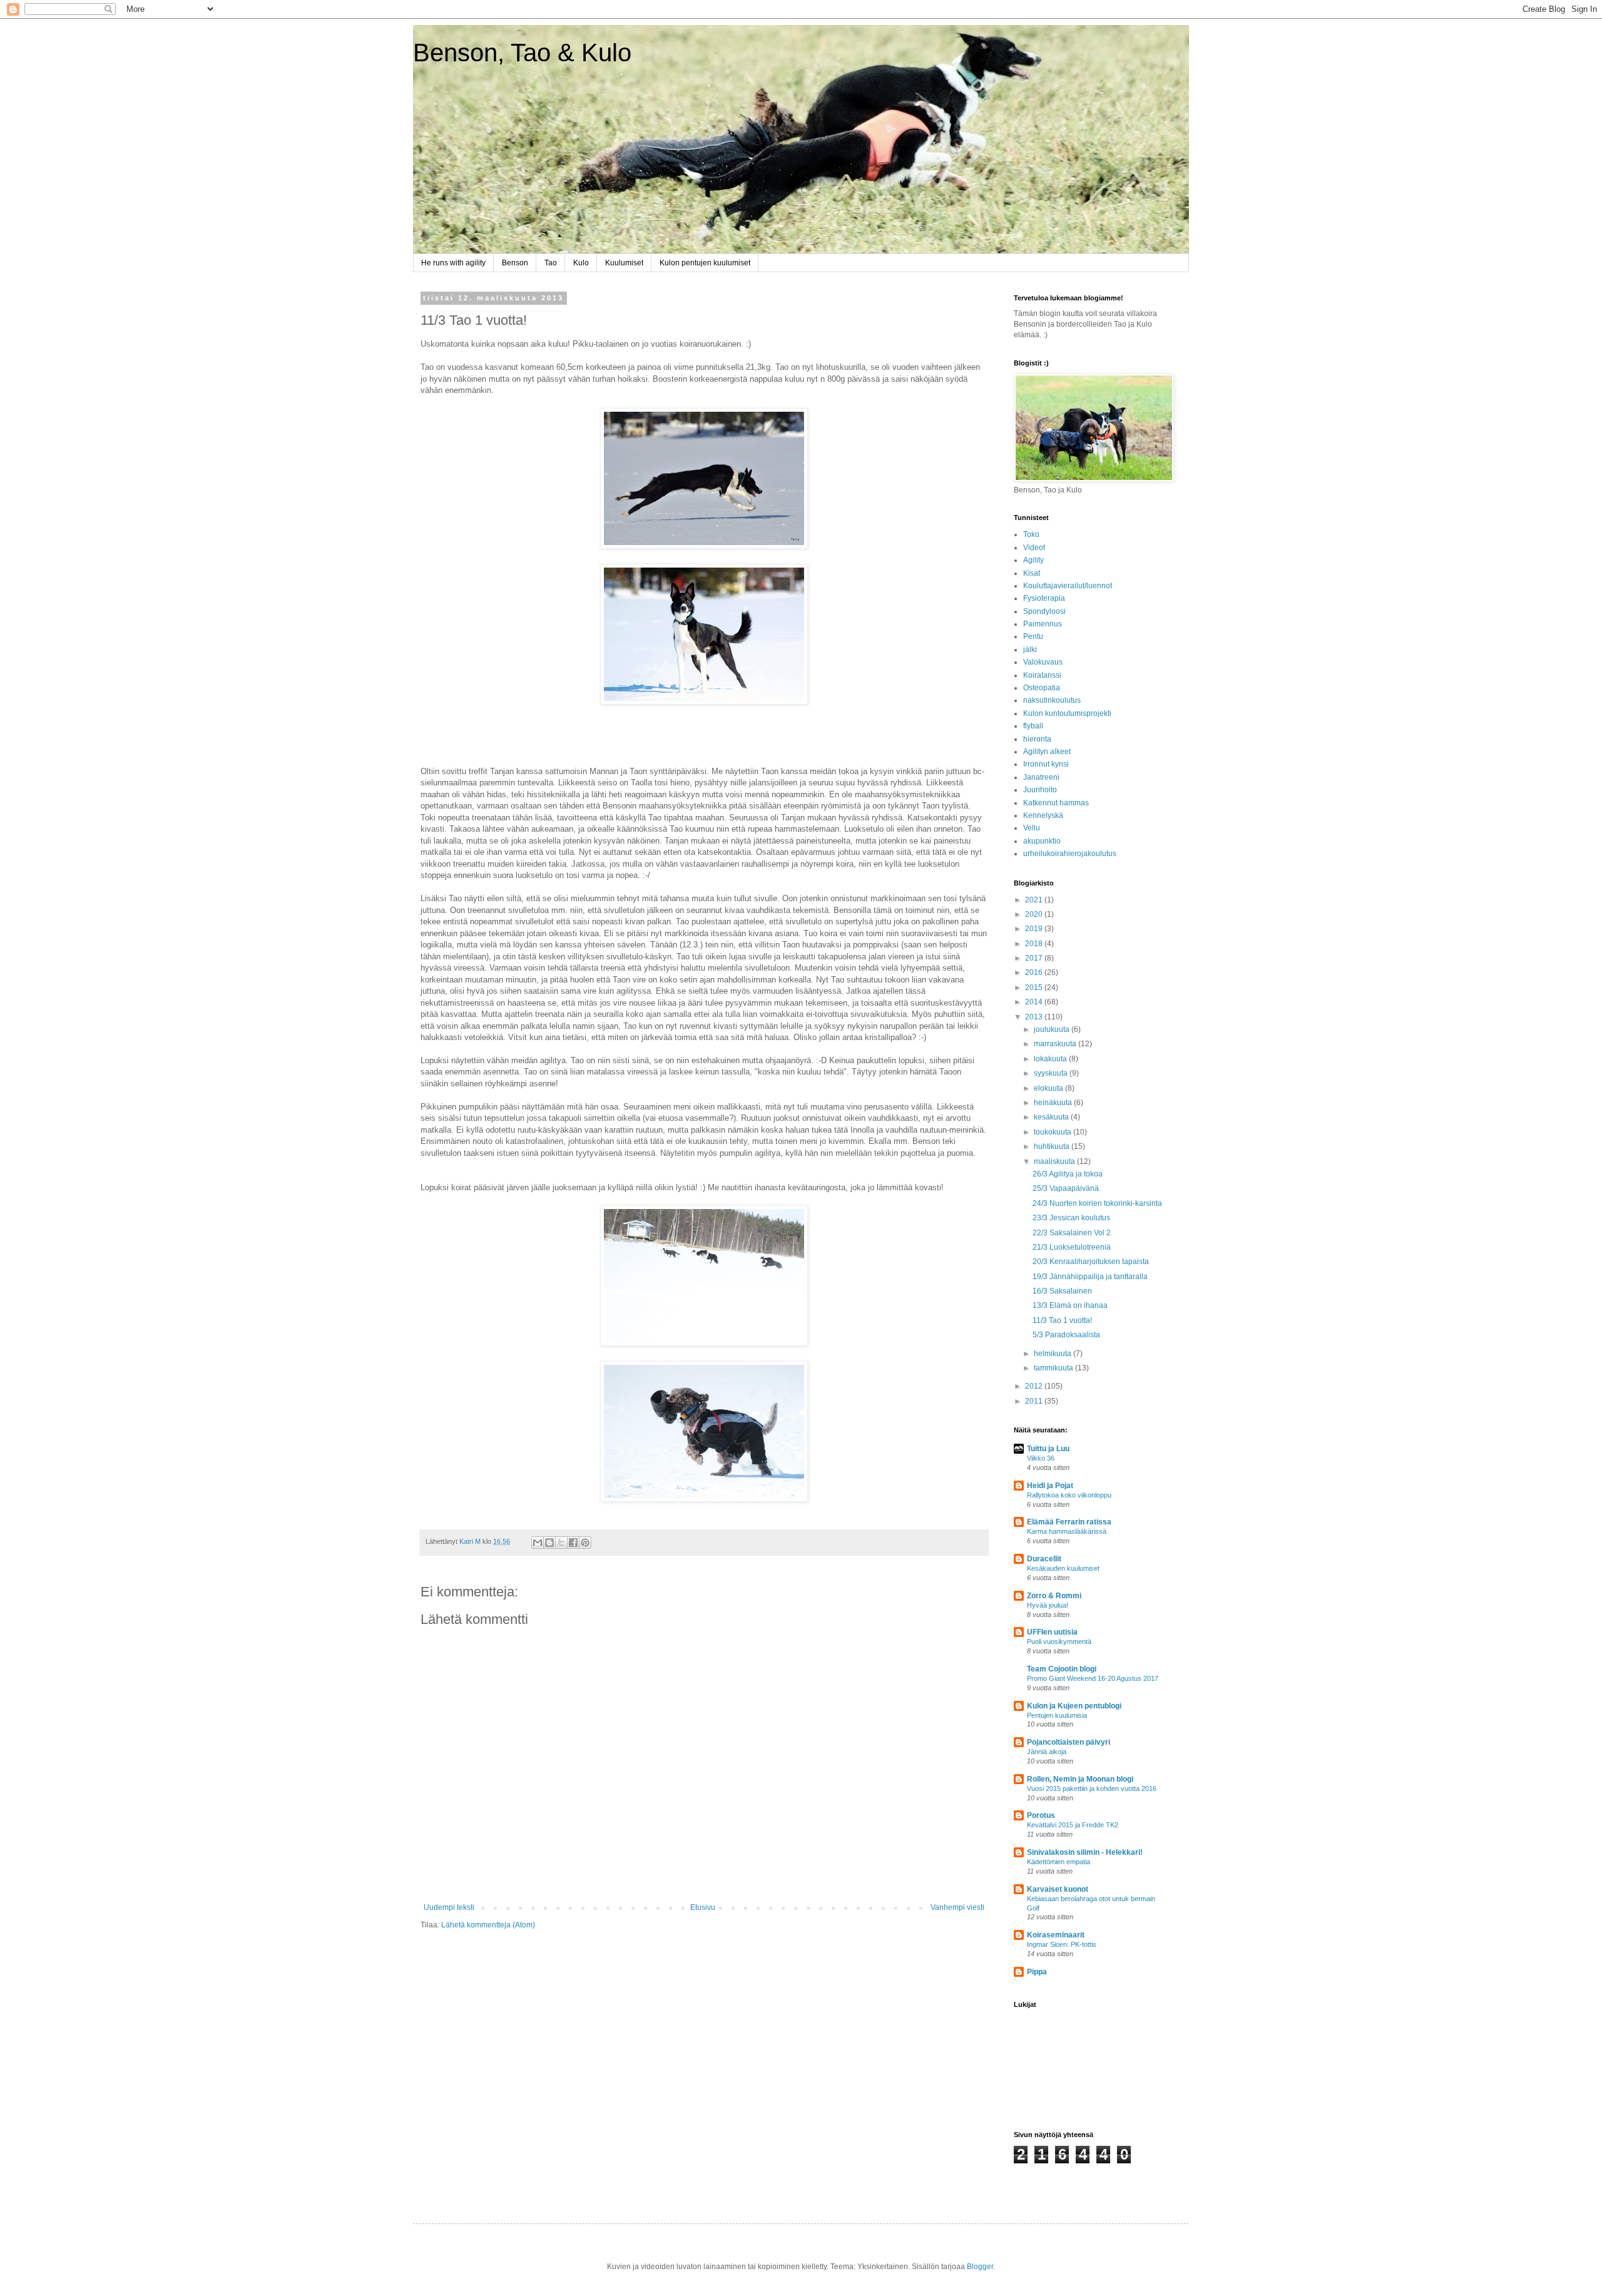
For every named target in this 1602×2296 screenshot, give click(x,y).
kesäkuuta (1052, 1117)
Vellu (1032, 828)
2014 (1035, 1002)
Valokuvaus (1043, 662)
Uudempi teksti (449, 1907)
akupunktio (1042, 841)
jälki (1030, 650)
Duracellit (1044, 1559)
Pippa (1037, 1972)
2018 (1035, 944)
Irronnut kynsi (1046, 764)
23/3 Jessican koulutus (1071, 1218)
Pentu (1033, 636)
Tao (551, 263)
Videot (1034, 548)
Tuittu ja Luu (1048, 1449)
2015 (1035, 987)
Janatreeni (1041, 777)
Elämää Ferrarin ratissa (1069, 1522)
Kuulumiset (624, 263)
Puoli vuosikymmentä (1059, 1641)
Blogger (980, 2267)
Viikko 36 (1041, 1458)
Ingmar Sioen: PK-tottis (1062, 1944)
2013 (1035, 1017)
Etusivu (703, 1907)
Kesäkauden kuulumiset (1063, 1568)
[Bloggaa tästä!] (549, 1543)
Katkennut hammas (1056, 803)
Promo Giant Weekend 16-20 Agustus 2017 (1093, 1678)
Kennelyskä (1043, 815)
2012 (1035, 1386)
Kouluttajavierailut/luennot (1068, 586)
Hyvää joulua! (1048, 1605)
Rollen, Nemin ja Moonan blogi (1080, 1779)
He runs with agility (453, 263)
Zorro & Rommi (1054, 1596)
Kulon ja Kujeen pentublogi (1074, 1706)
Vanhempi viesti (957, 1907)
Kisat (1032, 573)
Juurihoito (1040, 790)
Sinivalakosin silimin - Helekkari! (1085, 1852)
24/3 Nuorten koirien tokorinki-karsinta (1097, 1203)
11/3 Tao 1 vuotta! (1062, 1320)
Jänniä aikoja (1047, 1752)
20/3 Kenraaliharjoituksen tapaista (1091, 1262)
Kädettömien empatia (1059, 1862)
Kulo (581, 263)
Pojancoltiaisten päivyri (1069, 1742)
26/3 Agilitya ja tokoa (1068, 1174)
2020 (1035, 914)
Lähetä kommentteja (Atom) (488, 1925)
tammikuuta (1054, 1368)
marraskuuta (1056, 1044)
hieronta (1037, 739)
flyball (1033, 726)
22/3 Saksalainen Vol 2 (1072, 1233)
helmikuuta (1054, 1354)
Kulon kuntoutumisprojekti (1067, 713)
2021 (1035, 900)
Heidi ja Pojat (1050, 1486)
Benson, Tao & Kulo (522, 53)
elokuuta (1049, 1088)
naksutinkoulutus (1052, 700)
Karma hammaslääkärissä (1067, 1531)
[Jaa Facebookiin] (573, 1543)
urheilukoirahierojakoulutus (1070, 854)
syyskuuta (1052, 1073)
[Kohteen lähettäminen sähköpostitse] (538, 1543)
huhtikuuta (1053, 1146)
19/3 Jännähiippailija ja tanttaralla (1090, 1277)
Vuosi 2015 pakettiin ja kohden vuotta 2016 (1092, 1788)
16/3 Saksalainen (1062, 1291)
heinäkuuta (1054, 1103)
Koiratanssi (1042, 675)
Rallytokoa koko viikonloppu (1069, 1495)
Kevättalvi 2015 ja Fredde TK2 (1073, 1825)
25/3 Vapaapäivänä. (1067, 1188)
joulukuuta (1053, 1029)
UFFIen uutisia (1052, 1632)
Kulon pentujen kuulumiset (705, 263)
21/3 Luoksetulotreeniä (1072, 1247)
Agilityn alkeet (1047, 752)
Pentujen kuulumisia (1057, 1715)
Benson (515, 263)
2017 (1035, 958)
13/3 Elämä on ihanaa (1070, 1305)
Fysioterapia (1044, 598)
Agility (1033, 560)
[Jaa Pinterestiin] (585, 1543)
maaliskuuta (1055, 1161)
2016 (1035, 972)
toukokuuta (1054, 1132)
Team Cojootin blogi (1062, 1669)
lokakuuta (1051, 1059)
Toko (1031, 534)
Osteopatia (1042, 688)
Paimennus (1043, 624)
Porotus (1041, 1815)
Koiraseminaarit (1056, 1935)
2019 (1035, 929)
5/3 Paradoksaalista (1066, 1335)
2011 (1035, 1401)
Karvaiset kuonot (1058, 1889)
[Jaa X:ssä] (561, 1543)
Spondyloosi (1044, 611)
